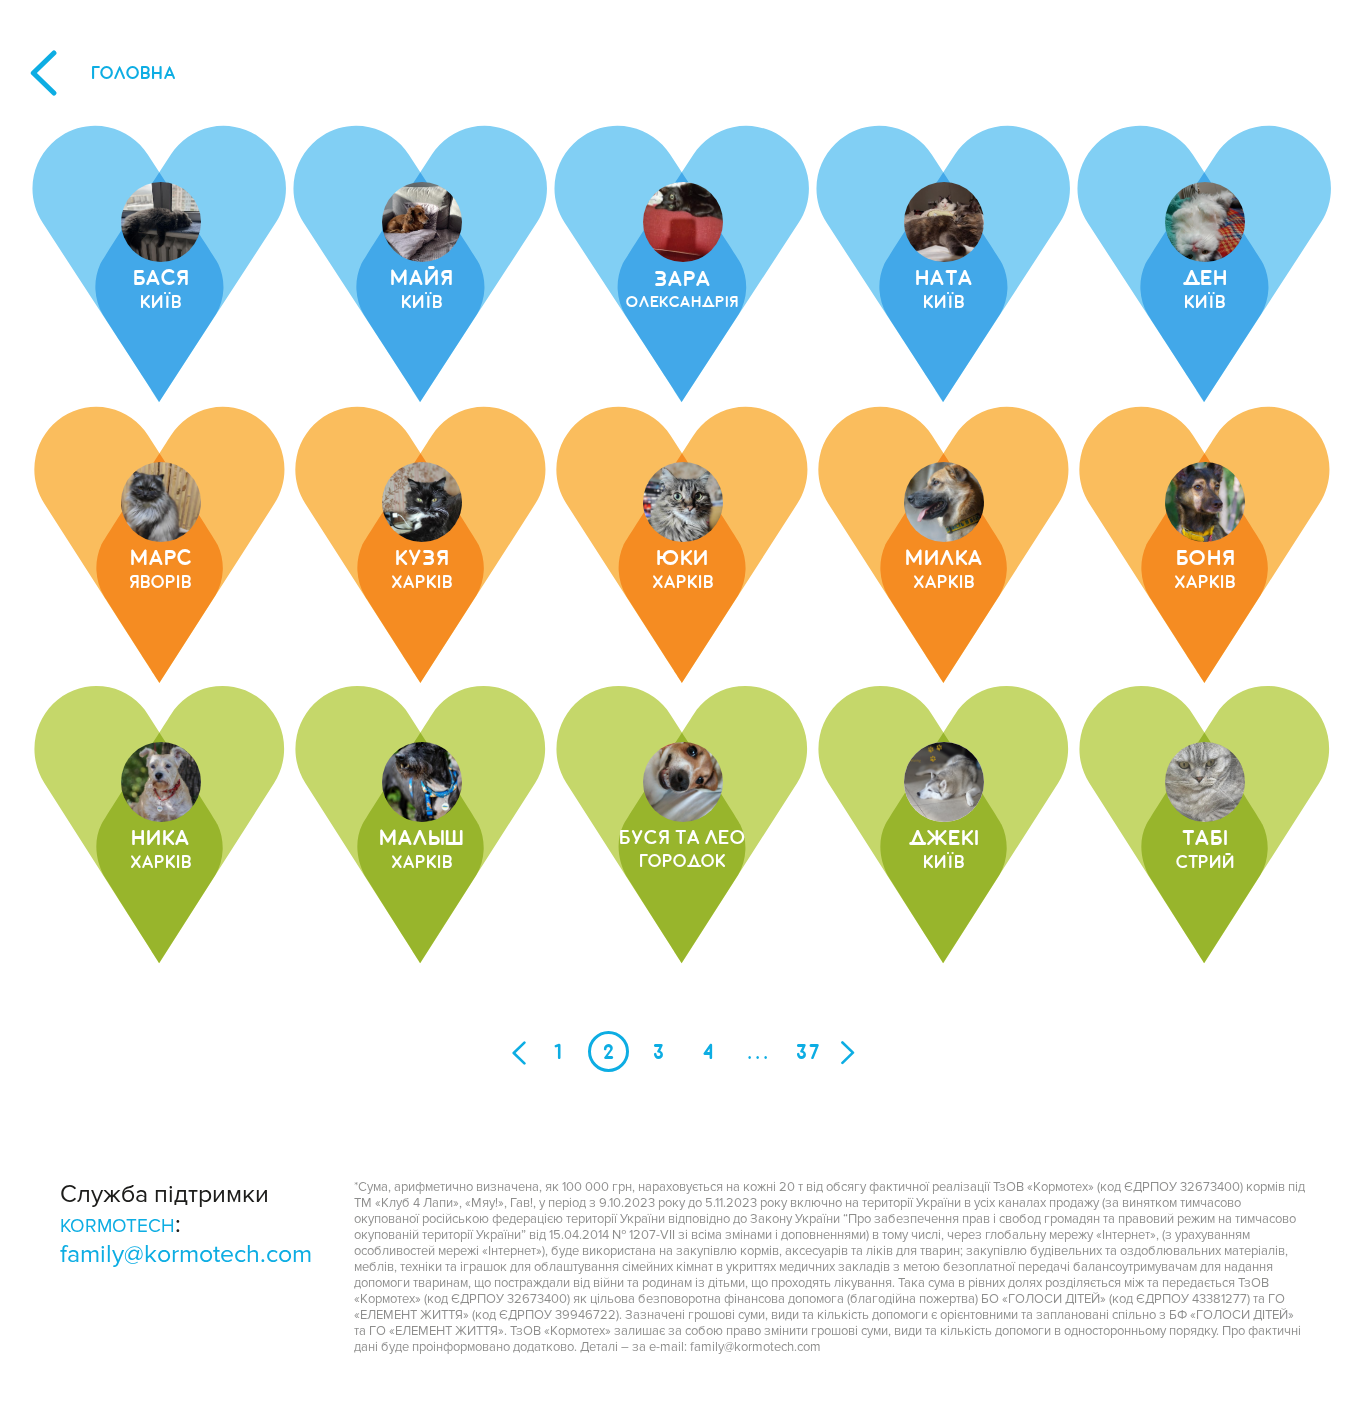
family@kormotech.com (186, 1254)
